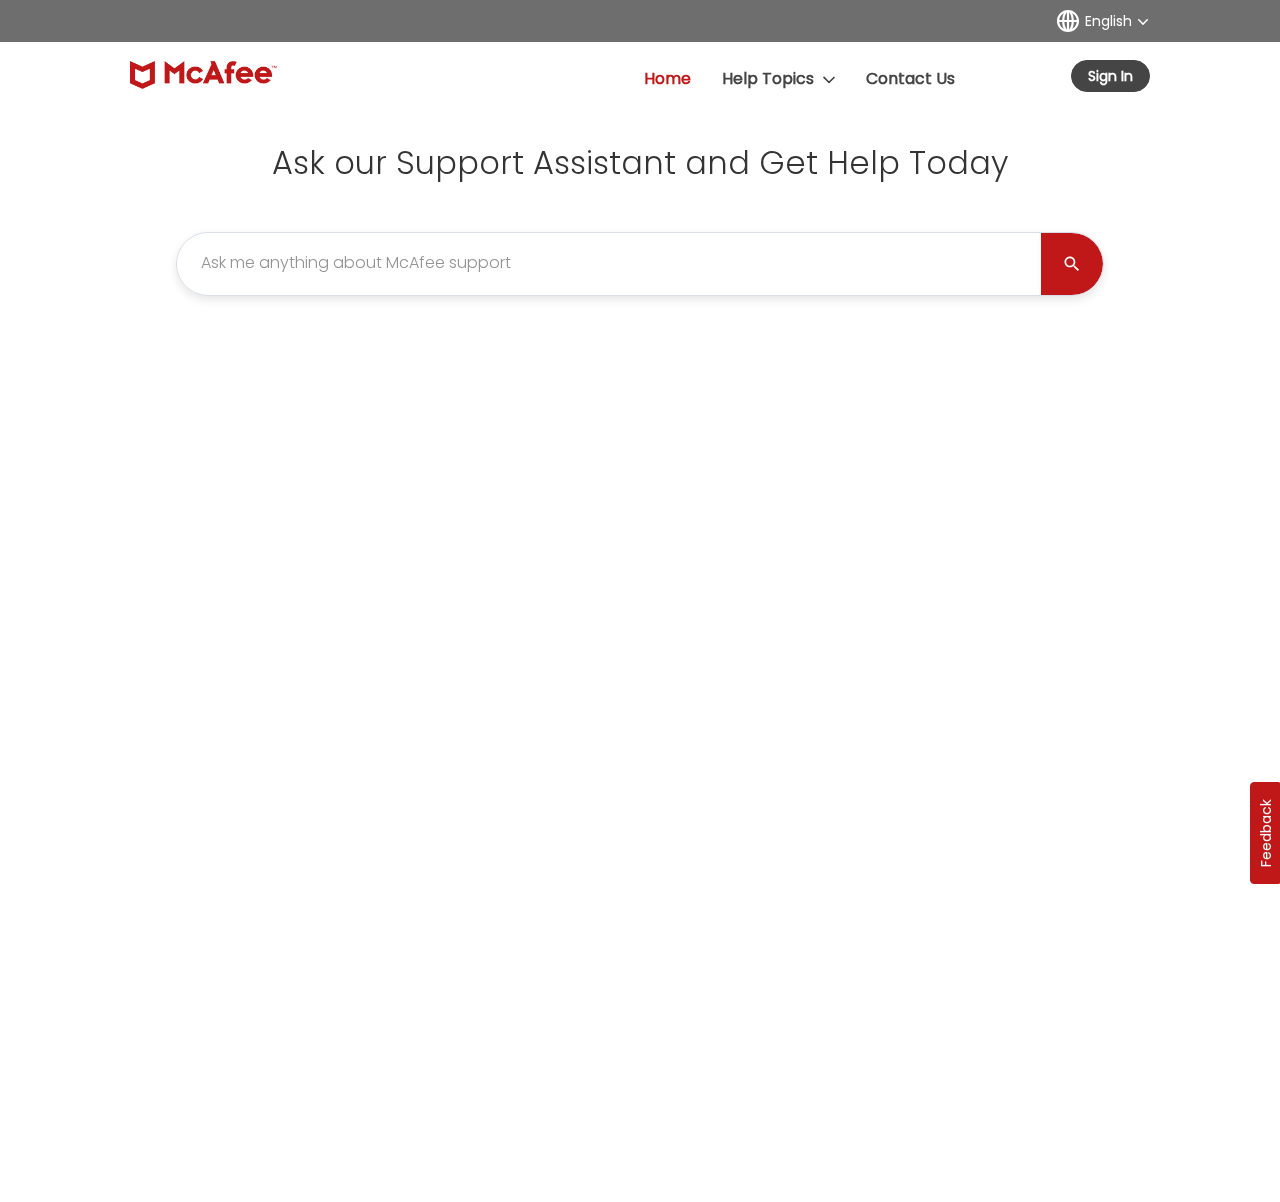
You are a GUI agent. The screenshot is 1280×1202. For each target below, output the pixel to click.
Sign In (1110, 76)
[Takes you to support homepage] (203, 75)
